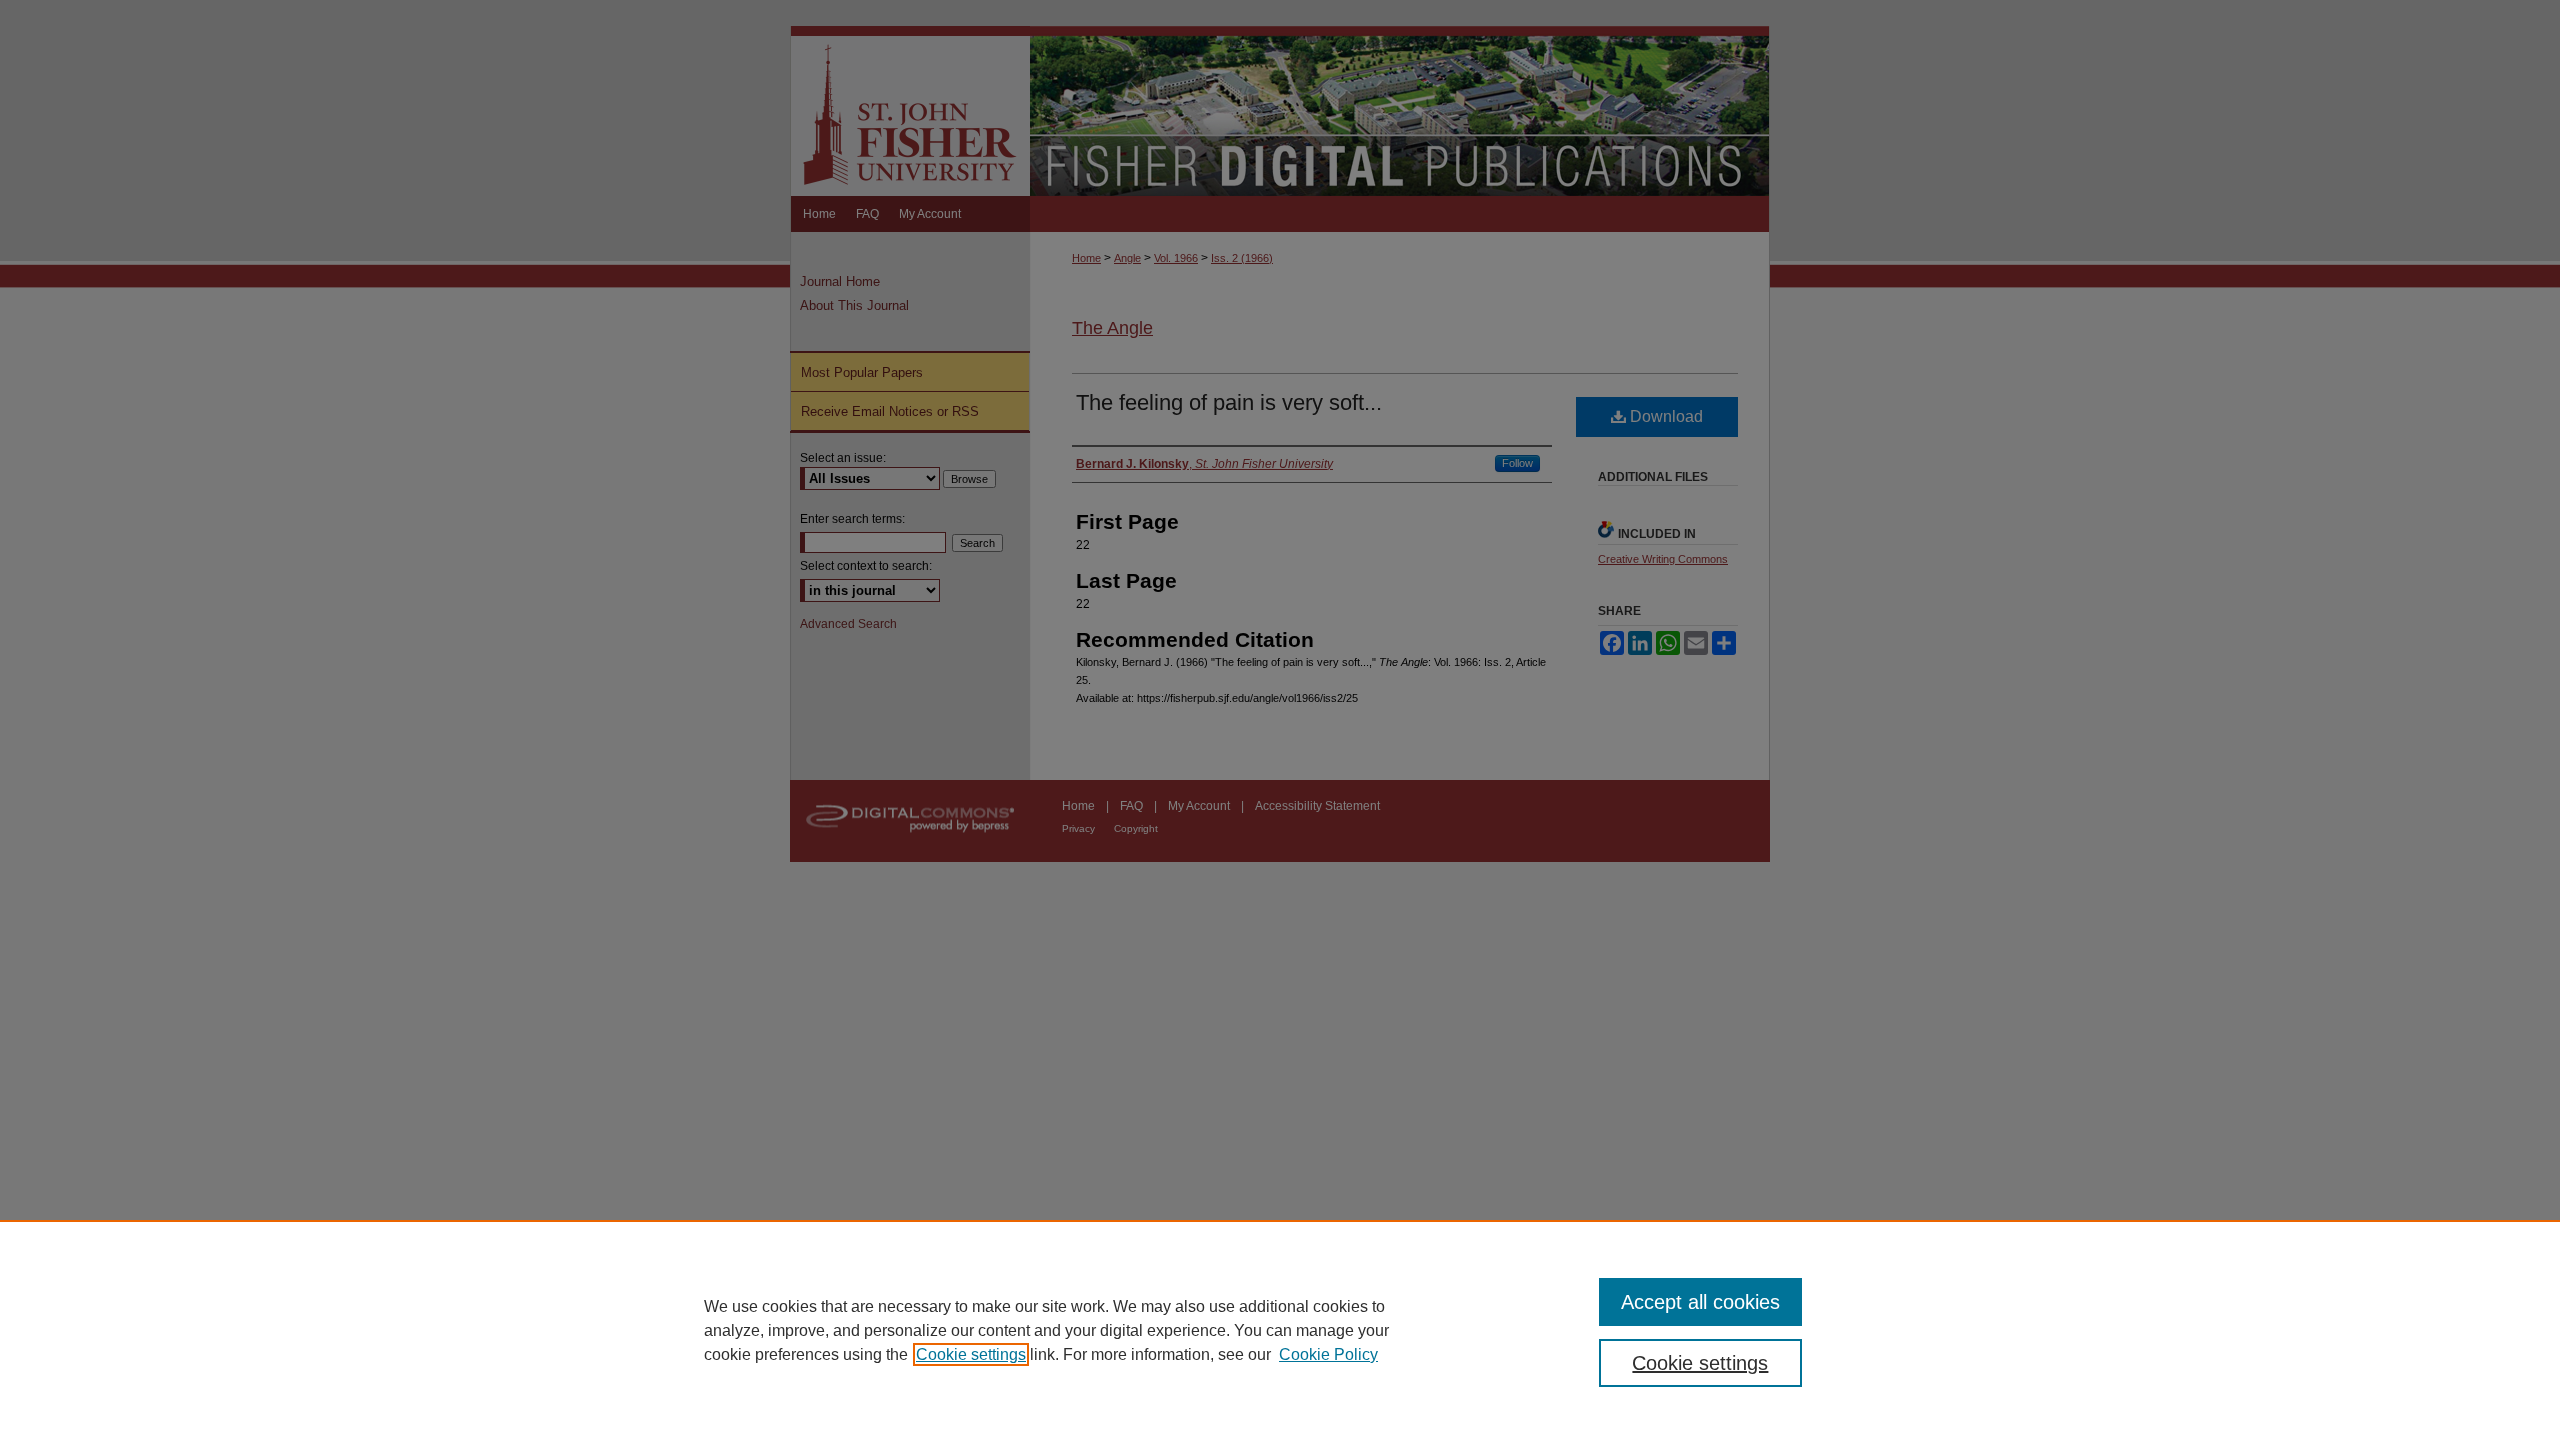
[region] (1280, 1330)
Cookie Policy (1328, 1354)
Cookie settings (971, 1354)
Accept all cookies (1700, 1302)
